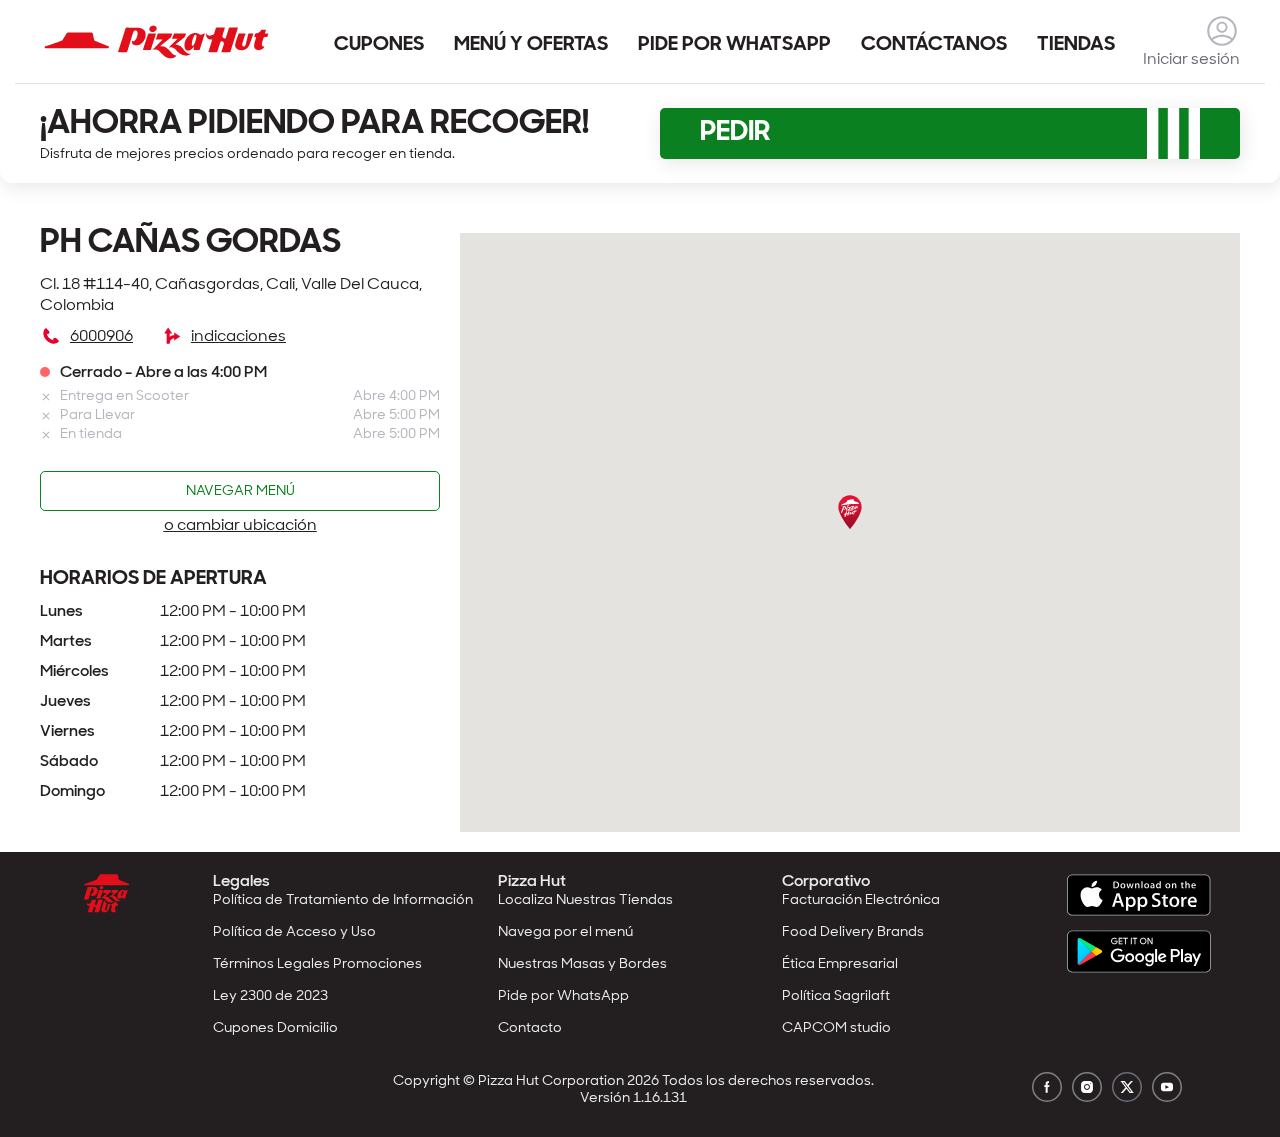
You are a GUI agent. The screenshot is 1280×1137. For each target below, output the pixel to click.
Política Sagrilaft (836, 996)
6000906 (101, 337)
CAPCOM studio (836, 1028)
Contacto (530, 1028)
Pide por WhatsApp (563, 996)
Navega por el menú (565, 932)
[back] (1222, 31)
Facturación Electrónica (861, 900)
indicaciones (238, 337)
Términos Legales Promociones (317, 964)
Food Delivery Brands (853, 932)
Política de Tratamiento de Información (343, 900)
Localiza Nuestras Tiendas (585, 900)
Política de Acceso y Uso (294, 932)
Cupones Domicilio (275, 1028)
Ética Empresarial (840, 964)
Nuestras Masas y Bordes (582, 964)
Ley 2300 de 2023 (270, 996)
